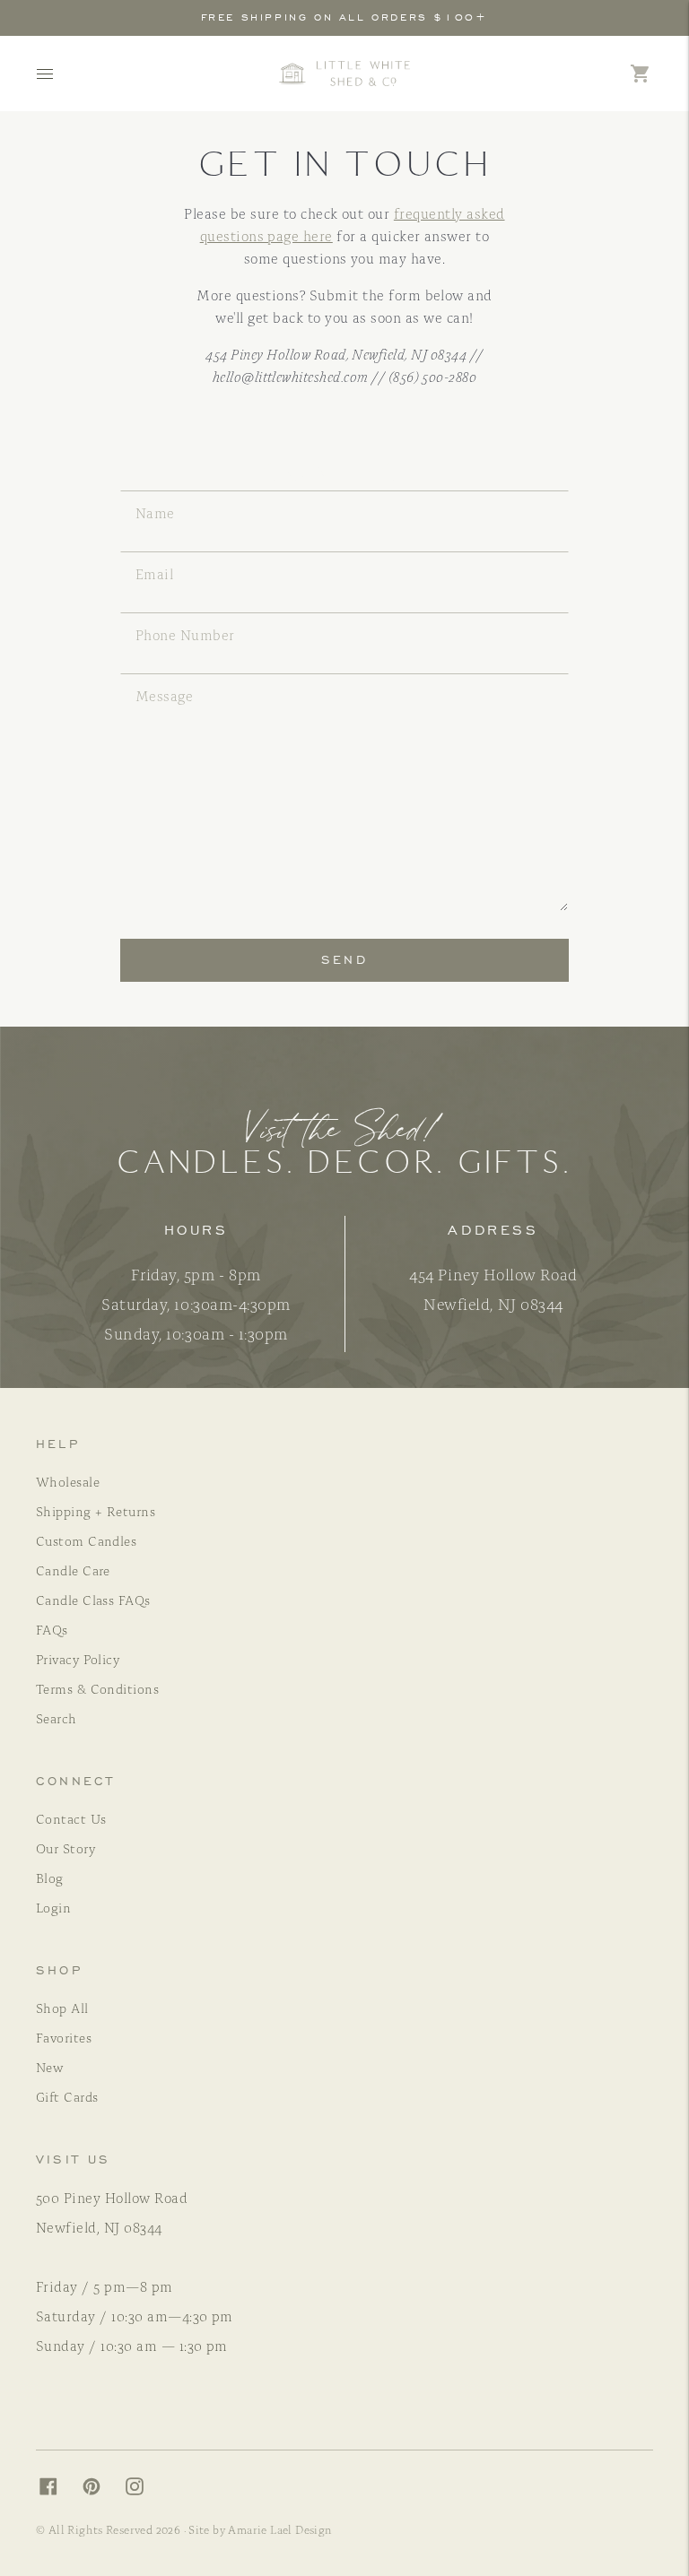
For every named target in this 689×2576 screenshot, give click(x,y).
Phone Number (200, 612)
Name (160, 490)
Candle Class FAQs (93, 1600)
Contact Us (71, 1818)
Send (344, 960)
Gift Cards (67, 2096)
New (49, 2067)
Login (53, 1907)
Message (175, 673)
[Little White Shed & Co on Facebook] (57, 2490)
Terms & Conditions (97, 1688)
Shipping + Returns (96, 1511)
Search (57, 1718)
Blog (50, 1878)
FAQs (52, 1629)
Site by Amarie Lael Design (260, 2529)
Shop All (62, 2008)
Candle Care (73, 1570)
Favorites (64, 2037)
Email (162, 551)
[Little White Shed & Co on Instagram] (144, 2490)
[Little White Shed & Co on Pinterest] (100, 2490)
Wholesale (68, 1481)
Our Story (65, 1848)
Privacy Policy (78, 1659)
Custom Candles (86, 1540)
